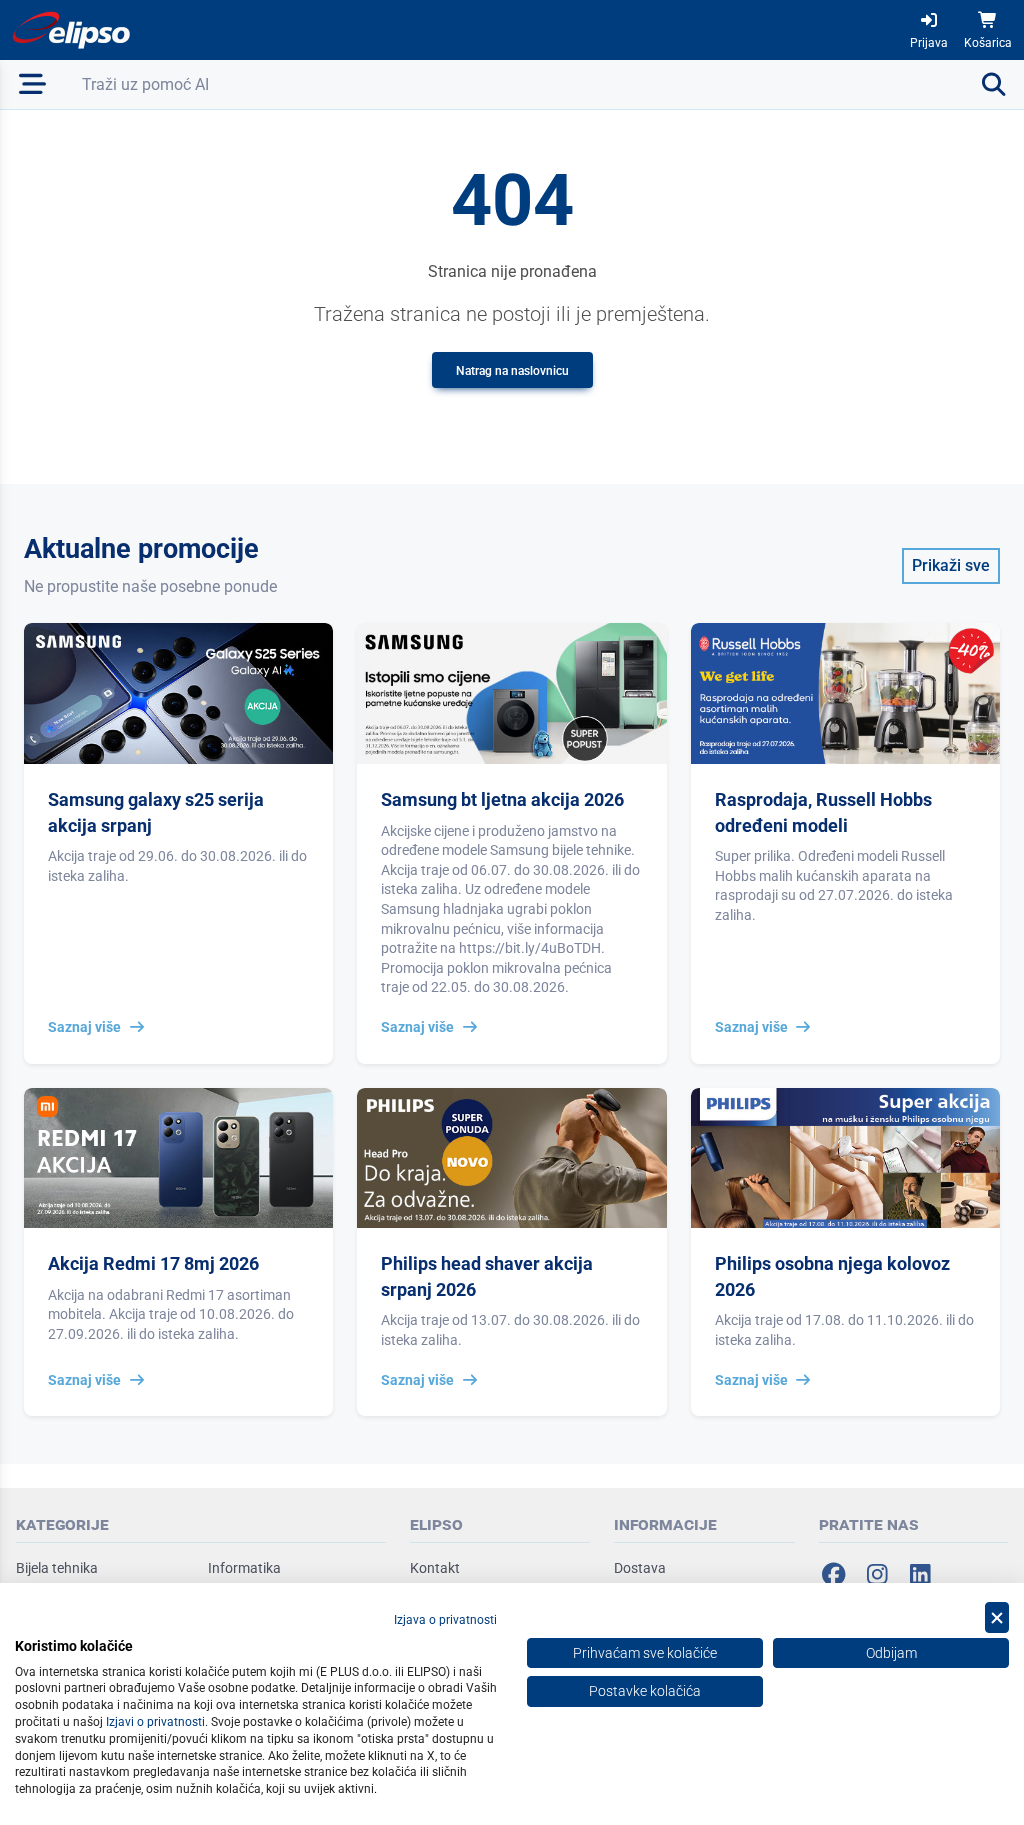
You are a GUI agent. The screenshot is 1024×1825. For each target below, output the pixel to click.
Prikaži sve (951, 565)
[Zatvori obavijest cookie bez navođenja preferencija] (997, 1617)
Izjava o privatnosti (445, 1620)
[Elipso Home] (72, 30)
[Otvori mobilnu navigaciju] (33, 84)
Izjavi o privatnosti (155, 1722)
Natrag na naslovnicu (512, 371)
